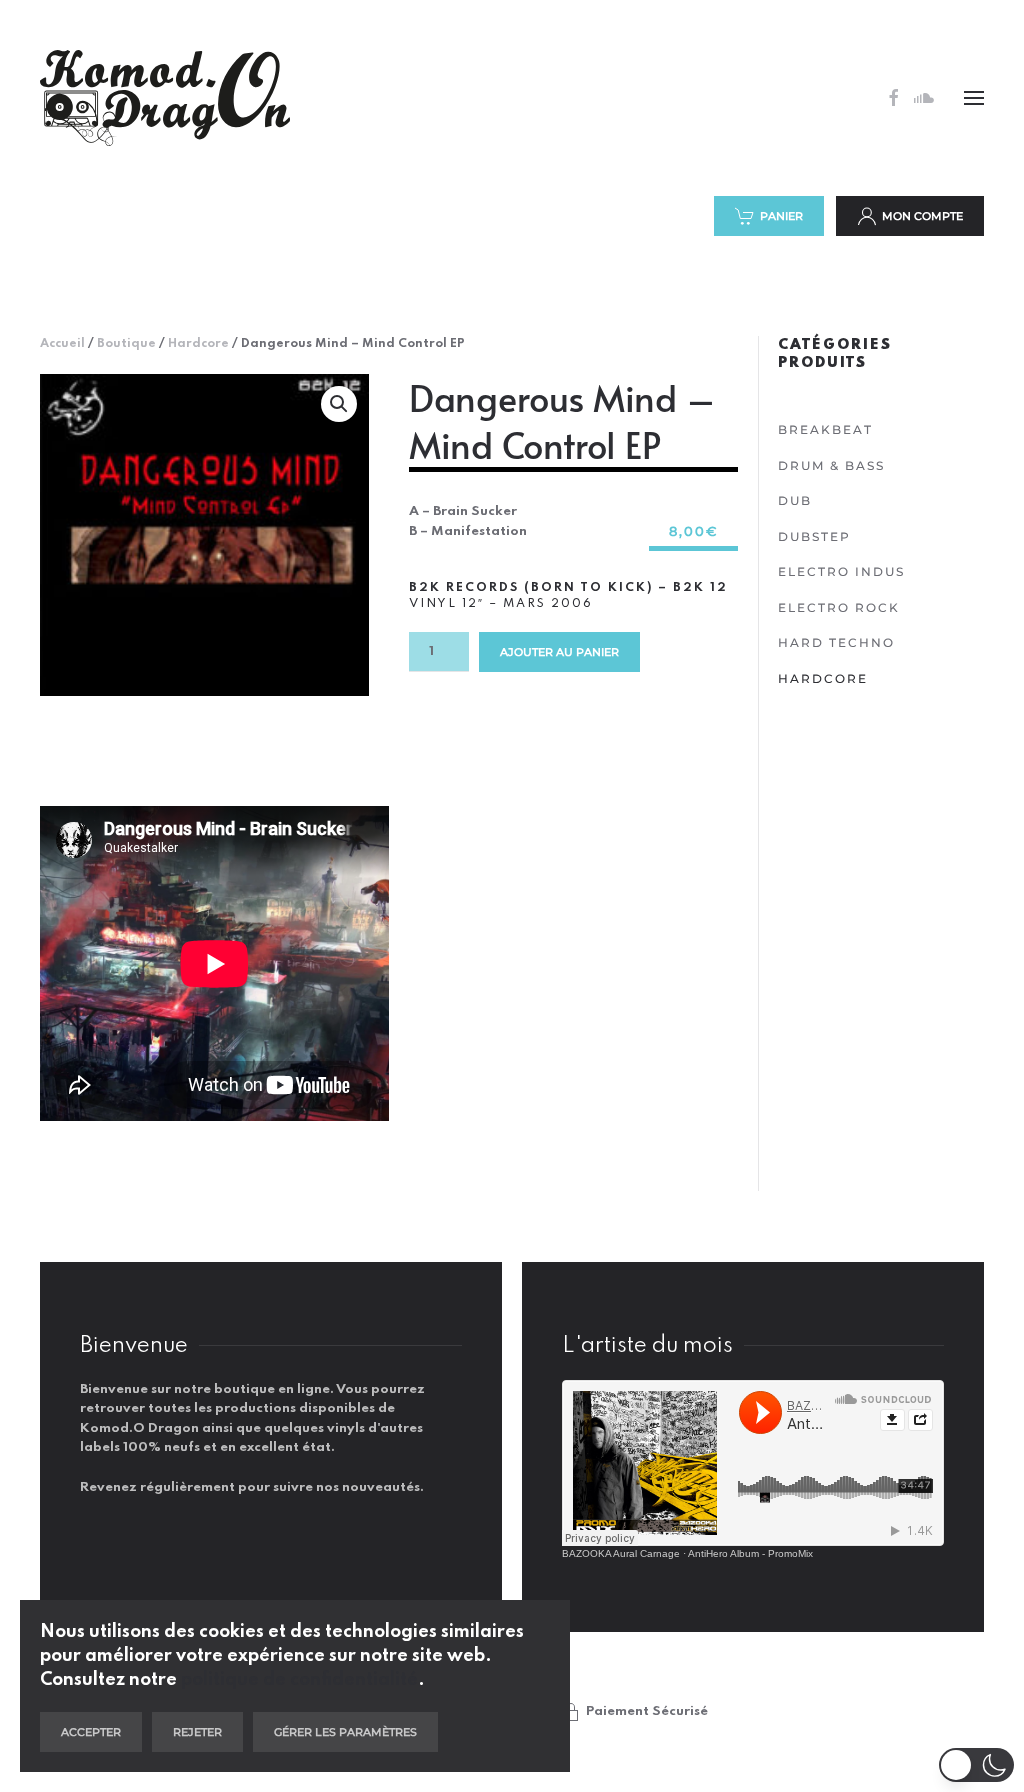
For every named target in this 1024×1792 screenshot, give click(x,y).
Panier (781, 216)
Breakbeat (825, 429)
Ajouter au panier (559, 652)
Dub (795, 500)
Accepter (91, 1732)
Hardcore (198, 344)
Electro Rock (839, 607)
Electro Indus (841, 571)
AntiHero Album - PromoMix (750, 1553)
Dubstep (814, 536)
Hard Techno (836, 642)
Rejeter (197, 1732)
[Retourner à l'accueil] (165, 98)
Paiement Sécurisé (647, 1711)
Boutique (126, 344)
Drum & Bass (831, 465)
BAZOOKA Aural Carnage (621, 1553)
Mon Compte (922, 216)
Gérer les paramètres (345, 1732)
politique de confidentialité (299, 1680)
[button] (974, 98)
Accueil (62, 344)
